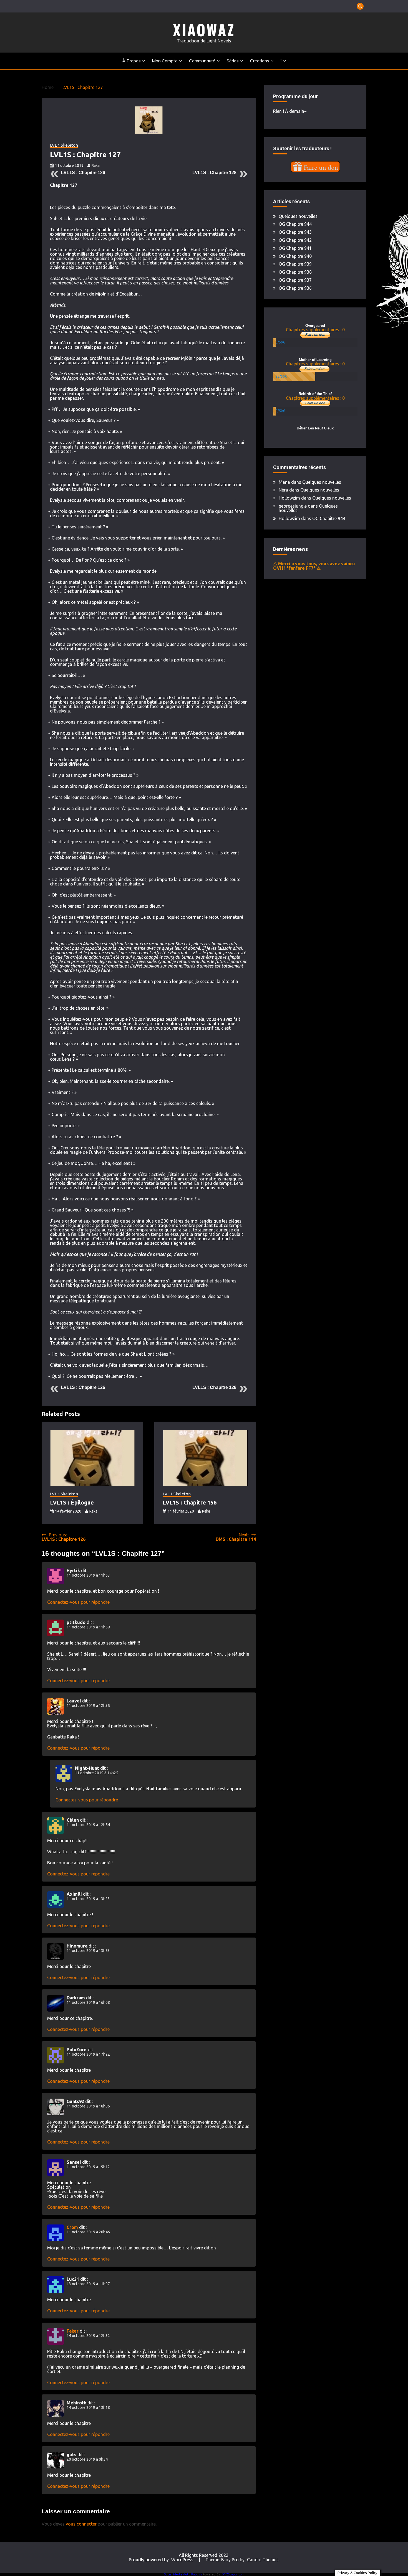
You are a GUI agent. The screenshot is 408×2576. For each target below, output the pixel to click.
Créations (260, 61)
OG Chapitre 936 (295, 288)
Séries (233, 61)
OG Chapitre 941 (295, 248)
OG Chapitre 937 (295, 280)
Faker (73, 2331)
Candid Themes (263, 2560)
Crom (72, 2227)
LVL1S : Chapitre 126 (83, 173)
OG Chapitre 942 (295, 240)
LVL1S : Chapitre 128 (214, 173)
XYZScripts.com (233, 2574)
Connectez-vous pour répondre (78, 1602)
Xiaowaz (204, 30)
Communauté (202, 61)
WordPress (182, 2560)
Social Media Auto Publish (183, 2574)
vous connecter (81, 2524)
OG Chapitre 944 (295, 224)
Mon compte (165, 61)
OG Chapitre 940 (295, 256)
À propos (131, 61)
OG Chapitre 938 (295, 272)
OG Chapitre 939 (295, 264)
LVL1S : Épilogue (72, 1502)
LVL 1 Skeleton (64, 145)
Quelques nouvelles (298, 216)
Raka (96, 166)
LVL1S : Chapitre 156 (190, 1502)
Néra (283, 490)
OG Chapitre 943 (295, 232)
